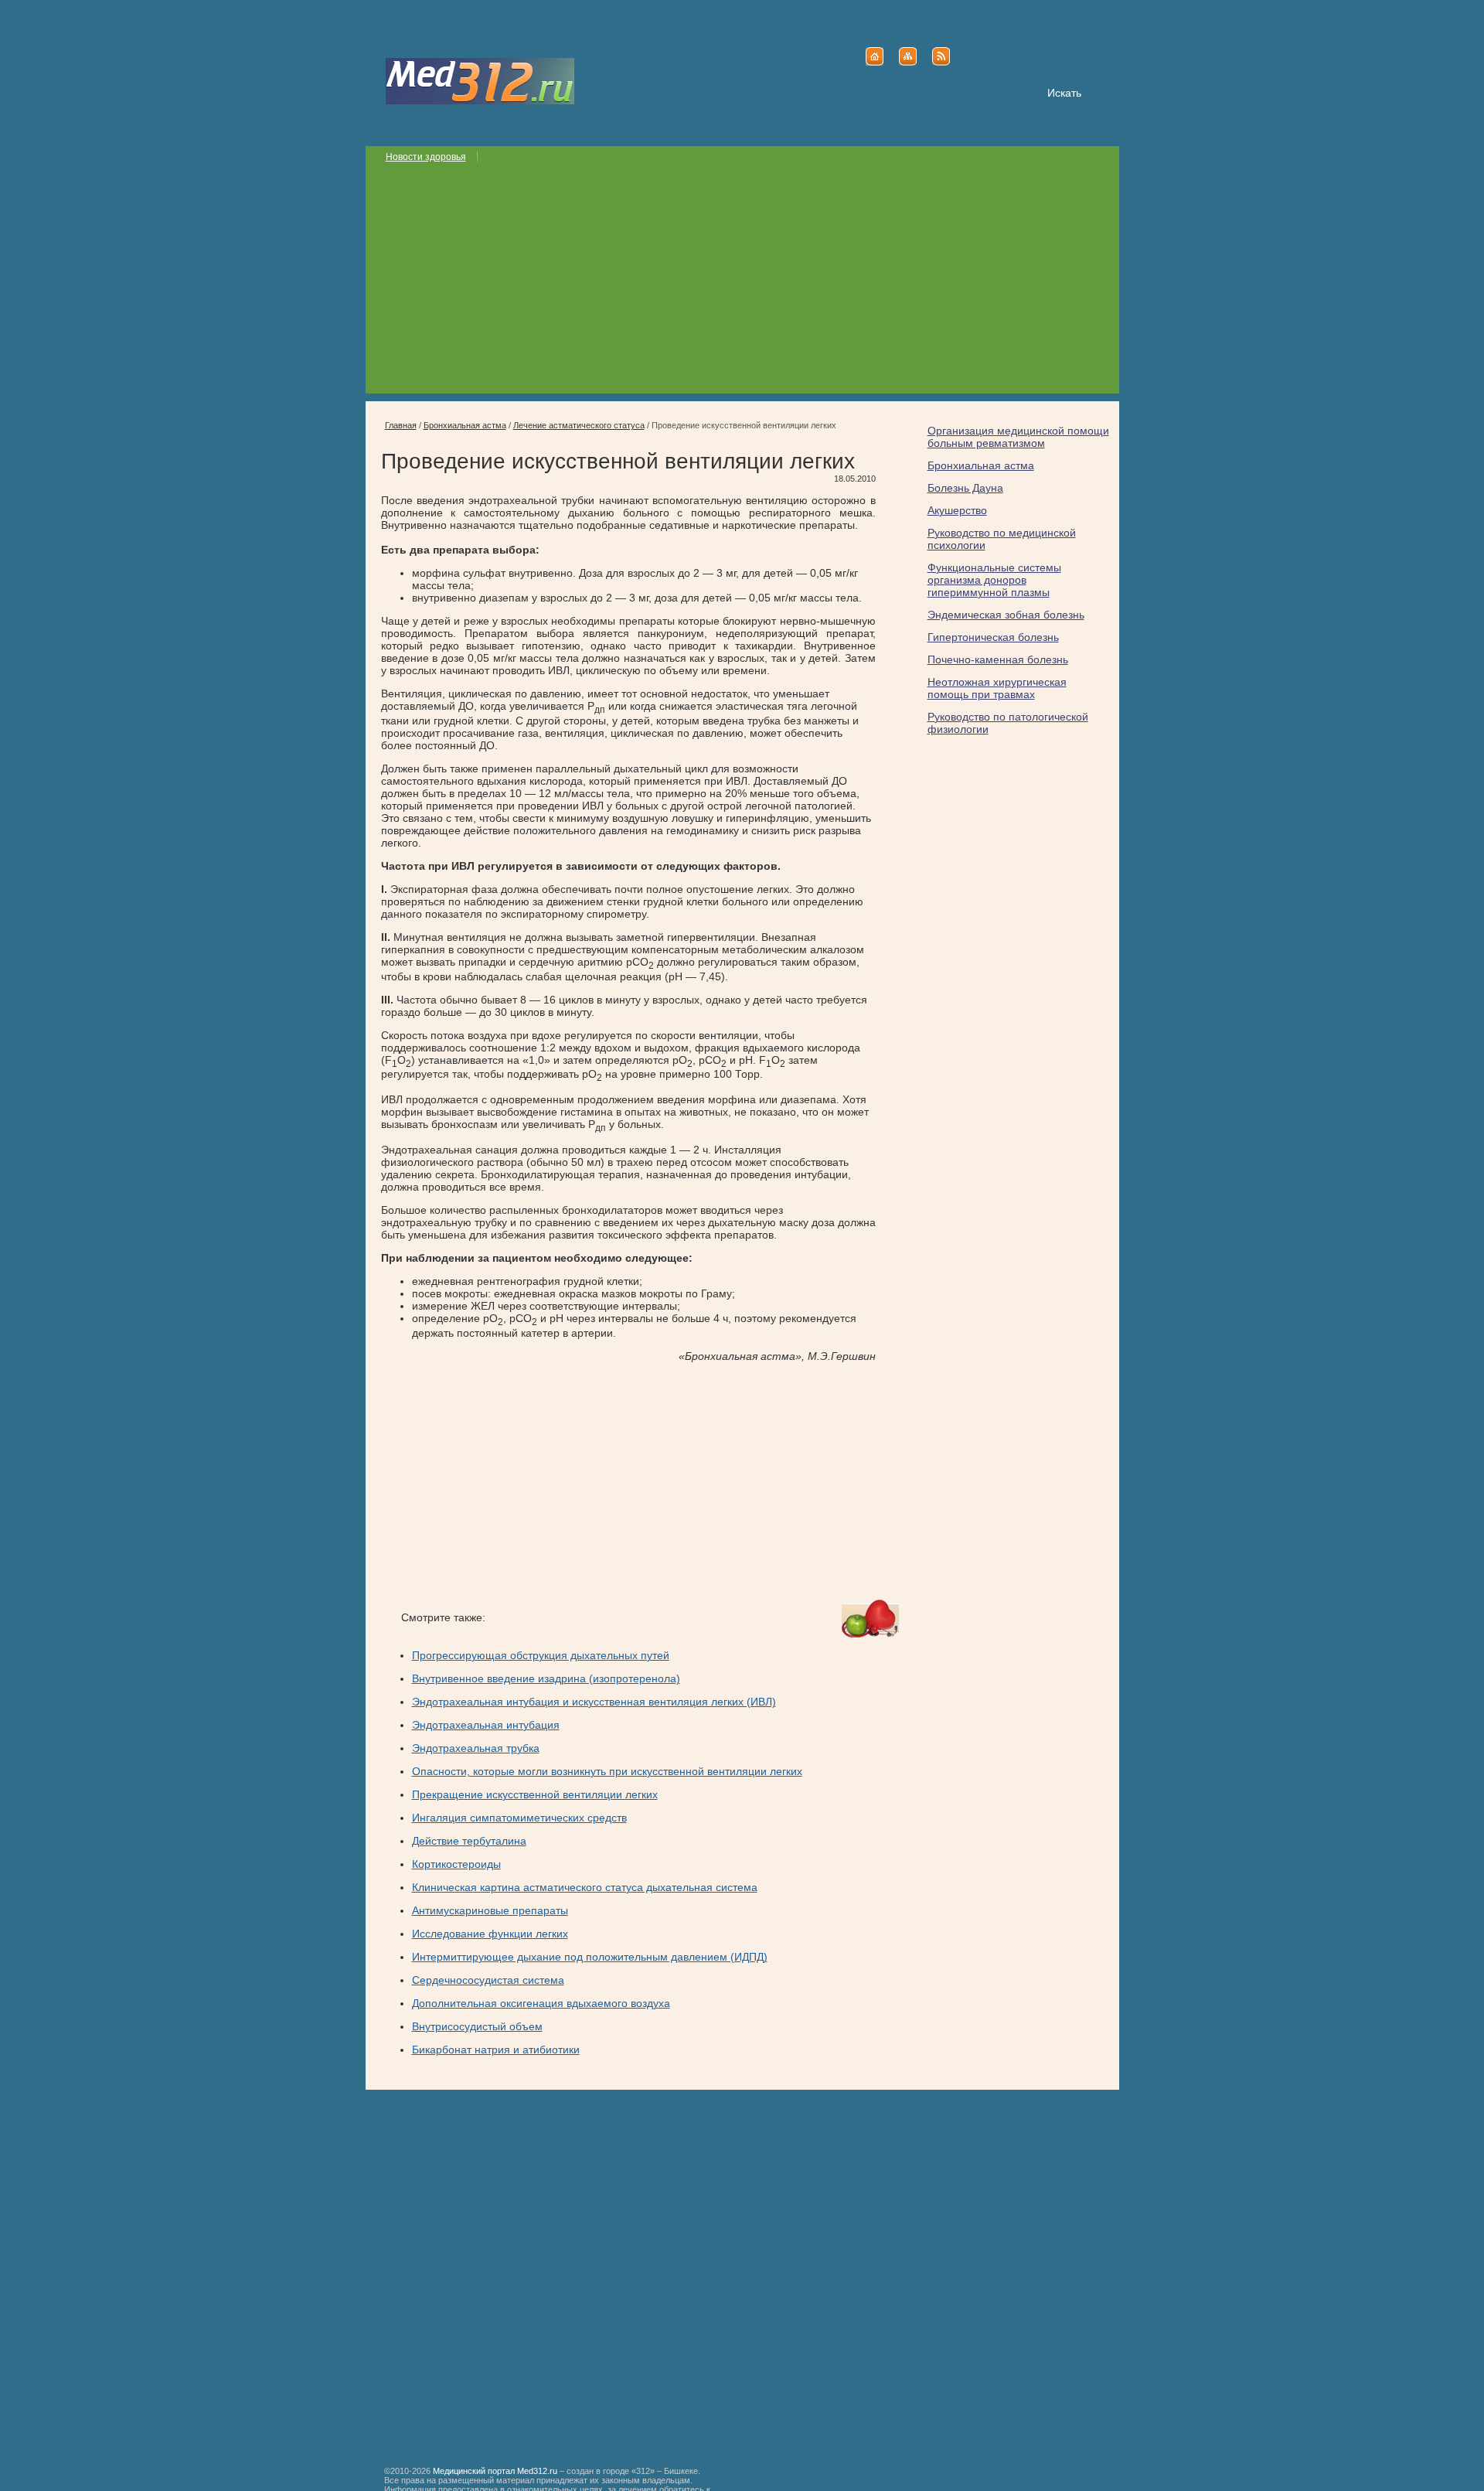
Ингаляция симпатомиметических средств (519, 1818)
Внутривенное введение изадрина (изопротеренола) (546, 1678)
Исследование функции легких (490, 1934)
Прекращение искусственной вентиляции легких (535, 1794)
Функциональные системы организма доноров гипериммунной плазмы (994, 580)
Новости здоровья (426, 157)
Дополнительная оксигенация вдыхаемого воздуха (541, 2003)
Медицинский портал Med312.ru (495, 2471)
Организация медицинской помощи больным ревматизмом (1018, 437)
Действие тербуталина (469, 1841)
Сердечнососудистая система (488, 1980)
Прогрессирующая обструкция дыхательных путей (541, 1655)
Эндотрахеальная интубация (486, 1725)
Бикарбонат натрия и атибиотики (496, 2050)
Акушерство (957, 510)
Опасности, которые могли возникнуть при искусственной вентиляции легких (607, 1771)
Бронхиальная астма (981, 465)
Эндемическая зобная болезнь (1006, 615)
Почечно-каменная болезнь (998, 659)
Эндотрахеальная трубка (476, 1748)
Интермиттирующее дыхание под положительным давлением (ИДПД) (590, 1957)
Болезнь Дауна (965, 488)
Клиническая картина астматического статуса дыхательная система (585, 1887)
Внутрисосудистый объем (477, 2026)
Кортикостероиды (456, 1864)
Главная (401, 425)
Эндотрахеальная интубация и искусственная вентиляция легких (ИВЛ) (594, 1702)
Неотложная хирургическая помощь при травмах (997, 688)
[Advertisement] (742, 285)
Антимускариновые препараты (490, 1910)
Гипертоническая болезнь (993, 637)
